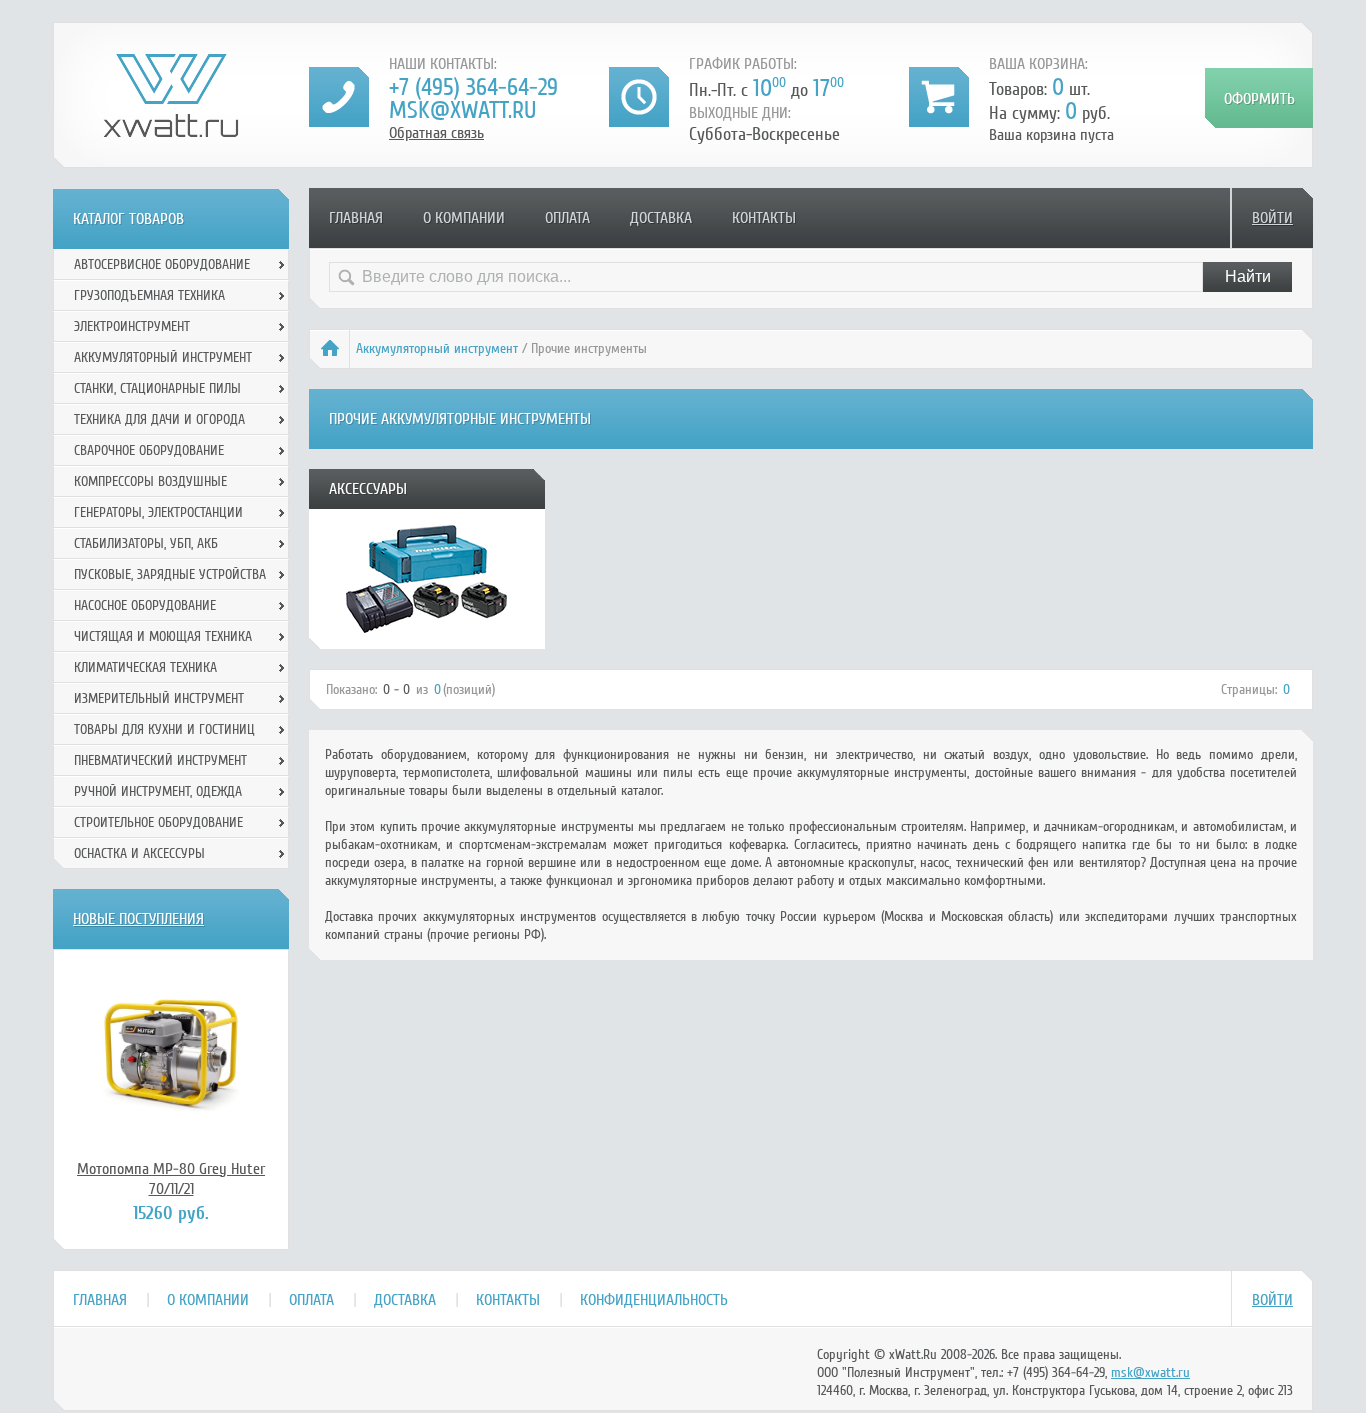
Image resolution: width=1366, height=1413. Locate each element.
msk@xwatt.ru (462, 110)
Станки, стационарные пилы (157, 388)
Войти (1272, 218)
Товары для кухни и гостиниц (164, 729)
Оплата (567, 218)
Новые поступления (138, 919)
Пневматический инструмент (160, 760)
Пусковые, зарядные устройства (170, 574)
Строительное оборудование (158, 822)
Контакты (764, 218)
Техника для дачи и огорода (159, 419)
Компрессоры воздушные (150, 481)
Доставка (661, 218)
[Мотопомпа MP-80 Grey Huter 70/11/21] (171, 1054)
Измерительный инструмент (159, 698)
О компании (464, 218)
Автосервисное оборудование (162, 264)
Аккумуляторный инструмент (437, 348)
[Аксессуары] (427, 642)
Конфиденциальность (654, 1300)
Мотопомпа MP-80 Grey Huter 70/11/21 (171, 1179)
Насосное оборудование (145, 605)
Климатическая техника (145, 667)
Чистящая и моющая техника (163, 636)
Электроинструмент (132, 326)
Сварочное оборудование (149, 450)
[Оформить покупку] (1259, 98)
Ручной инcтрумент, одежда (158, 791)
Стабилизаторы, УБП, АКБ (146, 543)
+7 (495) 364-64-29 (473, 87)
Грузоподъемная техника (149, 295)
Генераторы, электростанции (158, 512)
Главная (356, 218)
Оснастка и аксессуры (139, 853)
